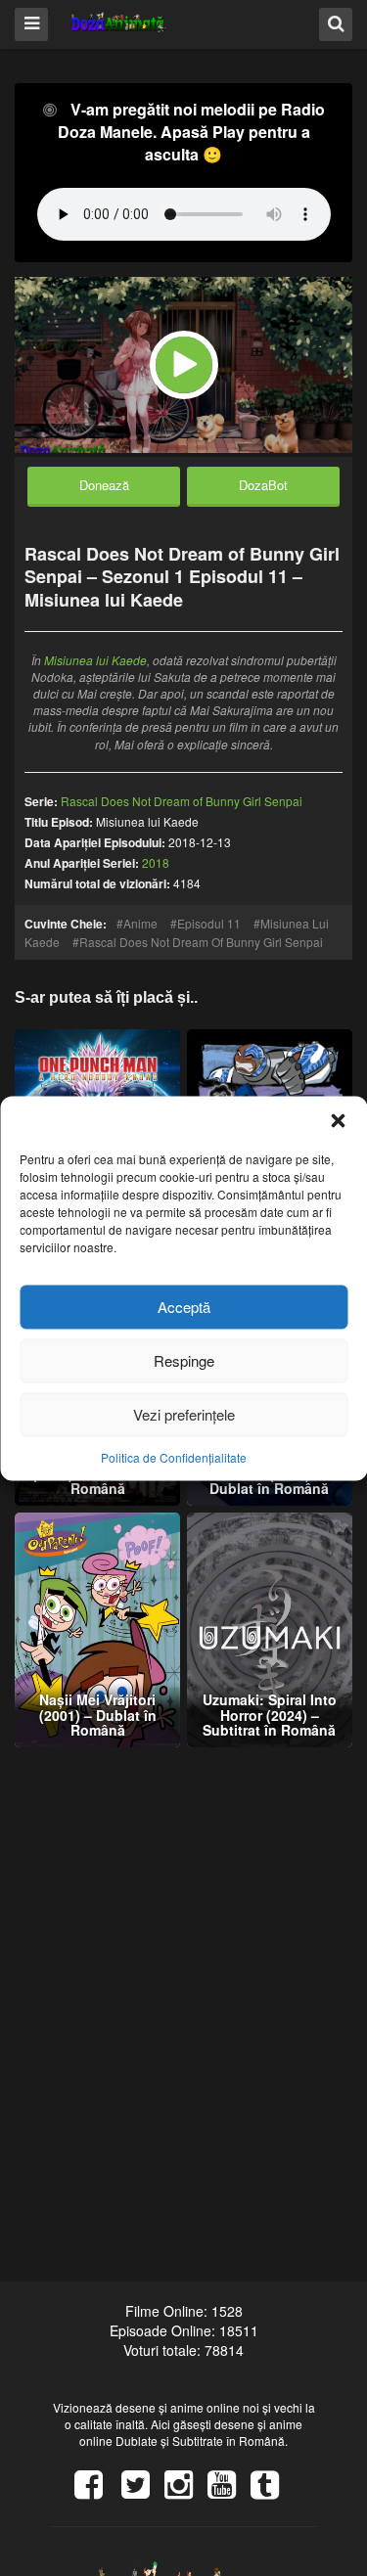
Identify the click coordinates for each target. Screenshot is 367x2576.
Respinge (184, 1360)
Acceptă (184, 1307)
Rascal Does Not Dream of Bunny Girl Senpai (201, 942)
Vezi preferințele (184, 1414)
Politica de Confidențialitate (174, 1456)
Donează (104, 485)
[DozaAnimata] (119, 23)
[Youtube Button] (229, 2491)
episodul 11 (209, 923)
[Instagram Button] (186, 2491)
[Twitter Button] (143, 2491)
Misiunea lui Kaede (95, 660)
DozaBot (263, 485)
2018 (156, 862)
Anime (140, 923)
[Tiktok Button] (272, 2491)
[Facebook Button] (96, 2491)
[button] (338, 1120)
